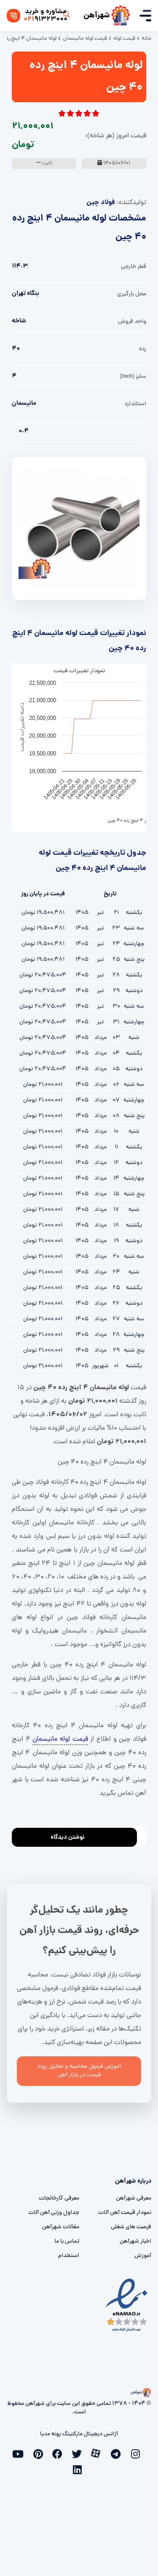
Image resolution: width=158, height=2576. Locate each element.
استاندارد (135, 404)
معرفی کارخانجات (59, 2198)
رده (143, 349)
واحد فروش (132, 322)
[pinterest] (40, 2453)
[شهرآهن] (121, 16)
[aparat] (99, 2453)
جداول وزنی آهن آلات (54, 2213)
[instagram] (137, 2453)
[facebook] (60, 2453)
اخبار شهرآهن (135, 2242)
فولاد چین (101, 203)
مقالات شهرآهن (61, 2227)
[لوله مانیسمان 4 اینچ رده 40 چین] (79, 529)
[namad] (127, 2305)
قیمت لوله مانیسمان (60, 1739)
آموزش (143, 2256)
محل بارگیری (132, 294)
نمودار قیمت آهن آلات (125, 2213)
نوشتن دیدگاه (68, 1837)
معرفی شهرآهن (134, 2198)
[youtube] (21, 2453)
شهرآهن (97, 16)
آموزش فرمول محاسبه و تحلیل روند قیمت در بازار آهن (79, 2071)
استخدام (69, 2256)
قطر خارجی (134, 267)
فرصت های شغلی (131, 2227)
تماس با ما (67, 2242)
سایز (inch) (133, 377)
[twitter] (79, 2453)
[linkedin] (79, 2469)
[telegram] (118, 2453)
